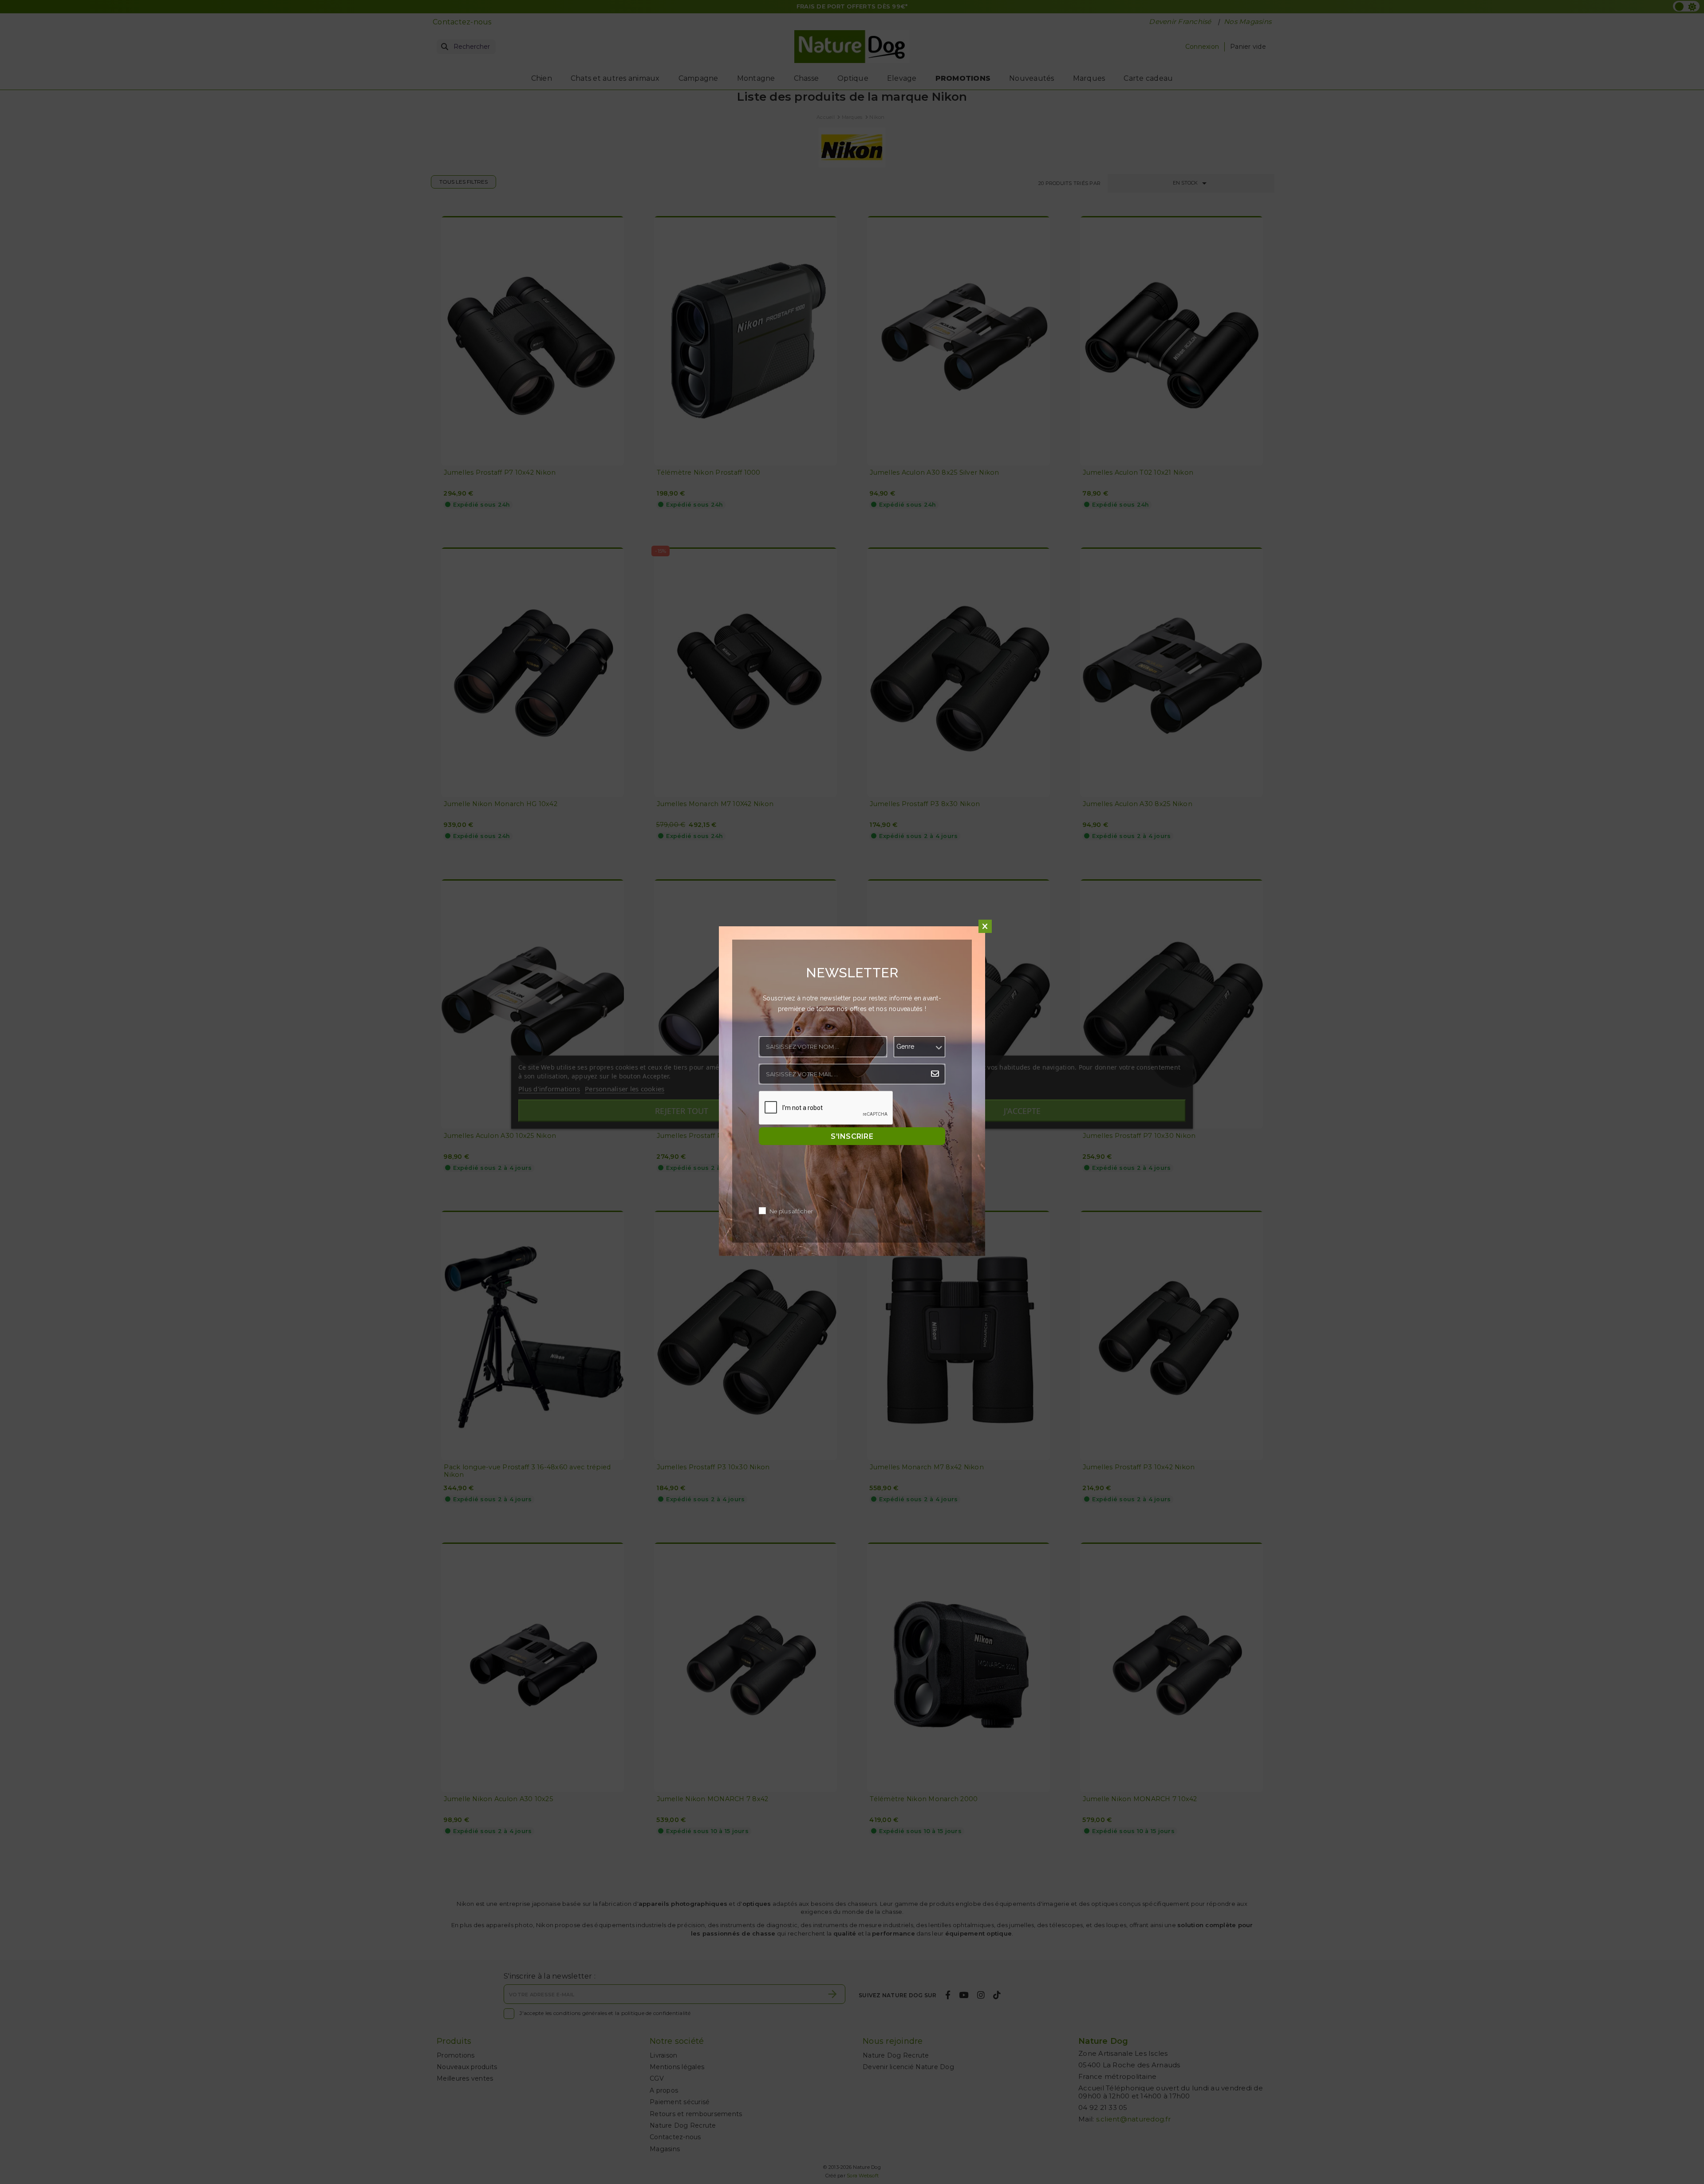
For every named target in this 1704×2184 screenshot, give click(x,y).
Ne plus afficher (791, 1211)
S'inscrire (852, 1136)
